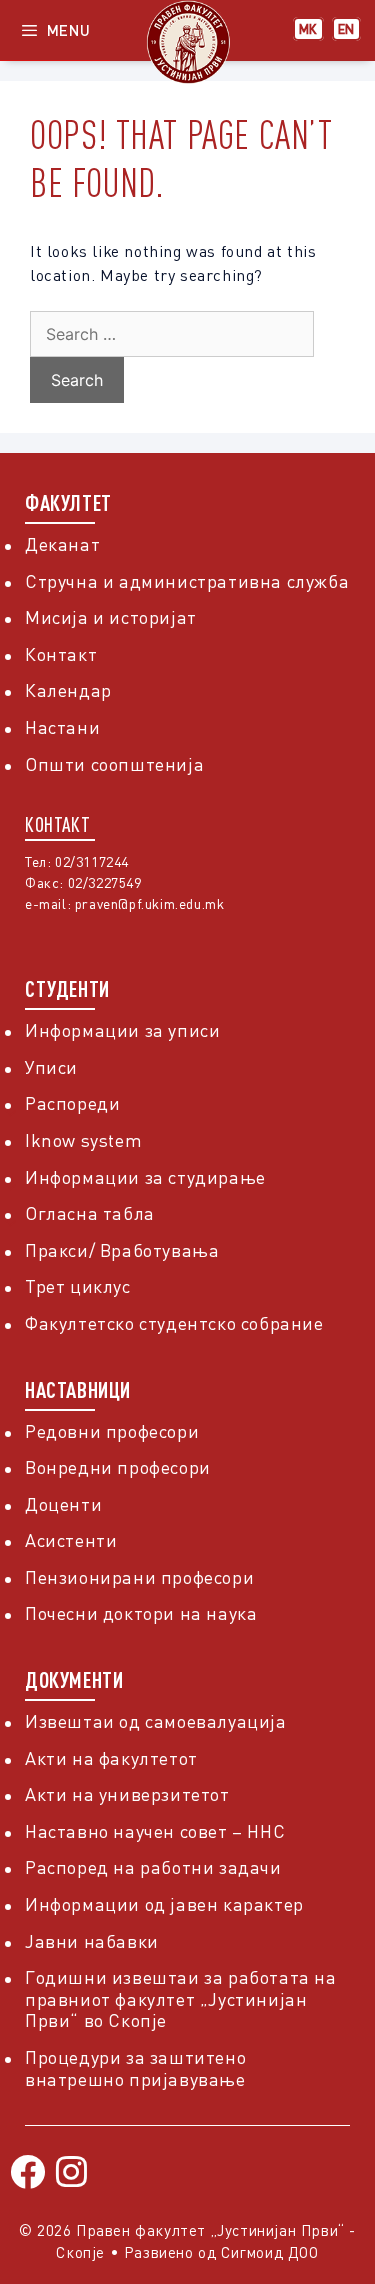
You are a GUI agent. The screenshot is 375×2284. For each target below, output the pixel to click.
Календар (68, 690)
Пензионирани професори (139, 1577)
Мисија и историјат (111, 617)
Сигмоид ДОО (270, 2252)
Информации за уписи (122, 1030)
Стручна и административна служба (187, 581)
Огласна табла (90, 1213)
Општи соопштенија (114, 764)
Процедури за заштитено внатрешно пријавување (135, 2068)
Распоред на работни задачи (153, 1867)
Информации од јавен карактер (164, 1904)
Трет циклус (78, 1286)
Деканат (62, 544)
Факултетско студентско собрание (174, 1323)
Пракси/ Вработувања (122, 1250)
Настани (62, 727)
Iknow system (83, 1140)
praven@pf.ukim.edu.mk (150, 903)
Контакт (61, 654)
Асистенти (71, 1540)
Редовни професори (112, 1431)
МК (308, 29)
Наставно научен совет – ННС (155, 1831)
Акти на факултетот (111, 1758)
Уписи (51, 1067)
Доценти (63, 1504)
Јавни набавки (92, 1941)
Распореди (72, 1103)
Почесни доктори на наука (141, 1613)
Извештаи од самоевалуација (156, 1721)
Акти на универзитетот (127, 1794)
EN (346, 29)
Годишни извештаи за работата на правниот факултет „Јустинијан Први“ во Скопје (181, 1998)
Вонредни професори (118, 1467)
